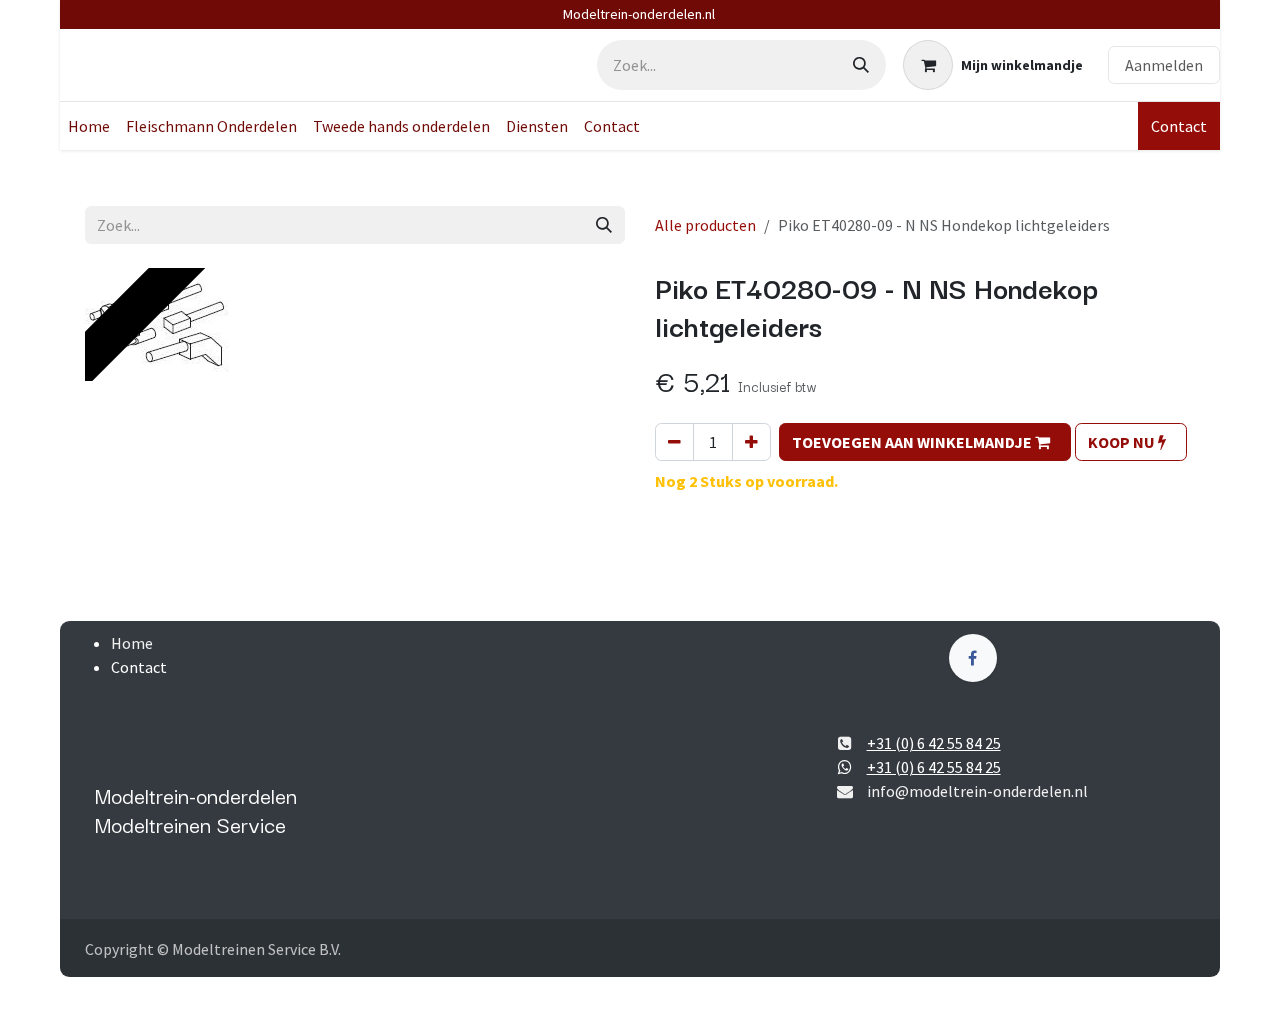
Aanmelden (1164, 65)
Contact (1179, 126)
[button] (925, 442)
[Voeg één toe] (751, 442)
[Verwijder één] (674, 442)
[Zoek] (861, 65)
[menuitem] (89, 126)
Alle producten (705, 225)
